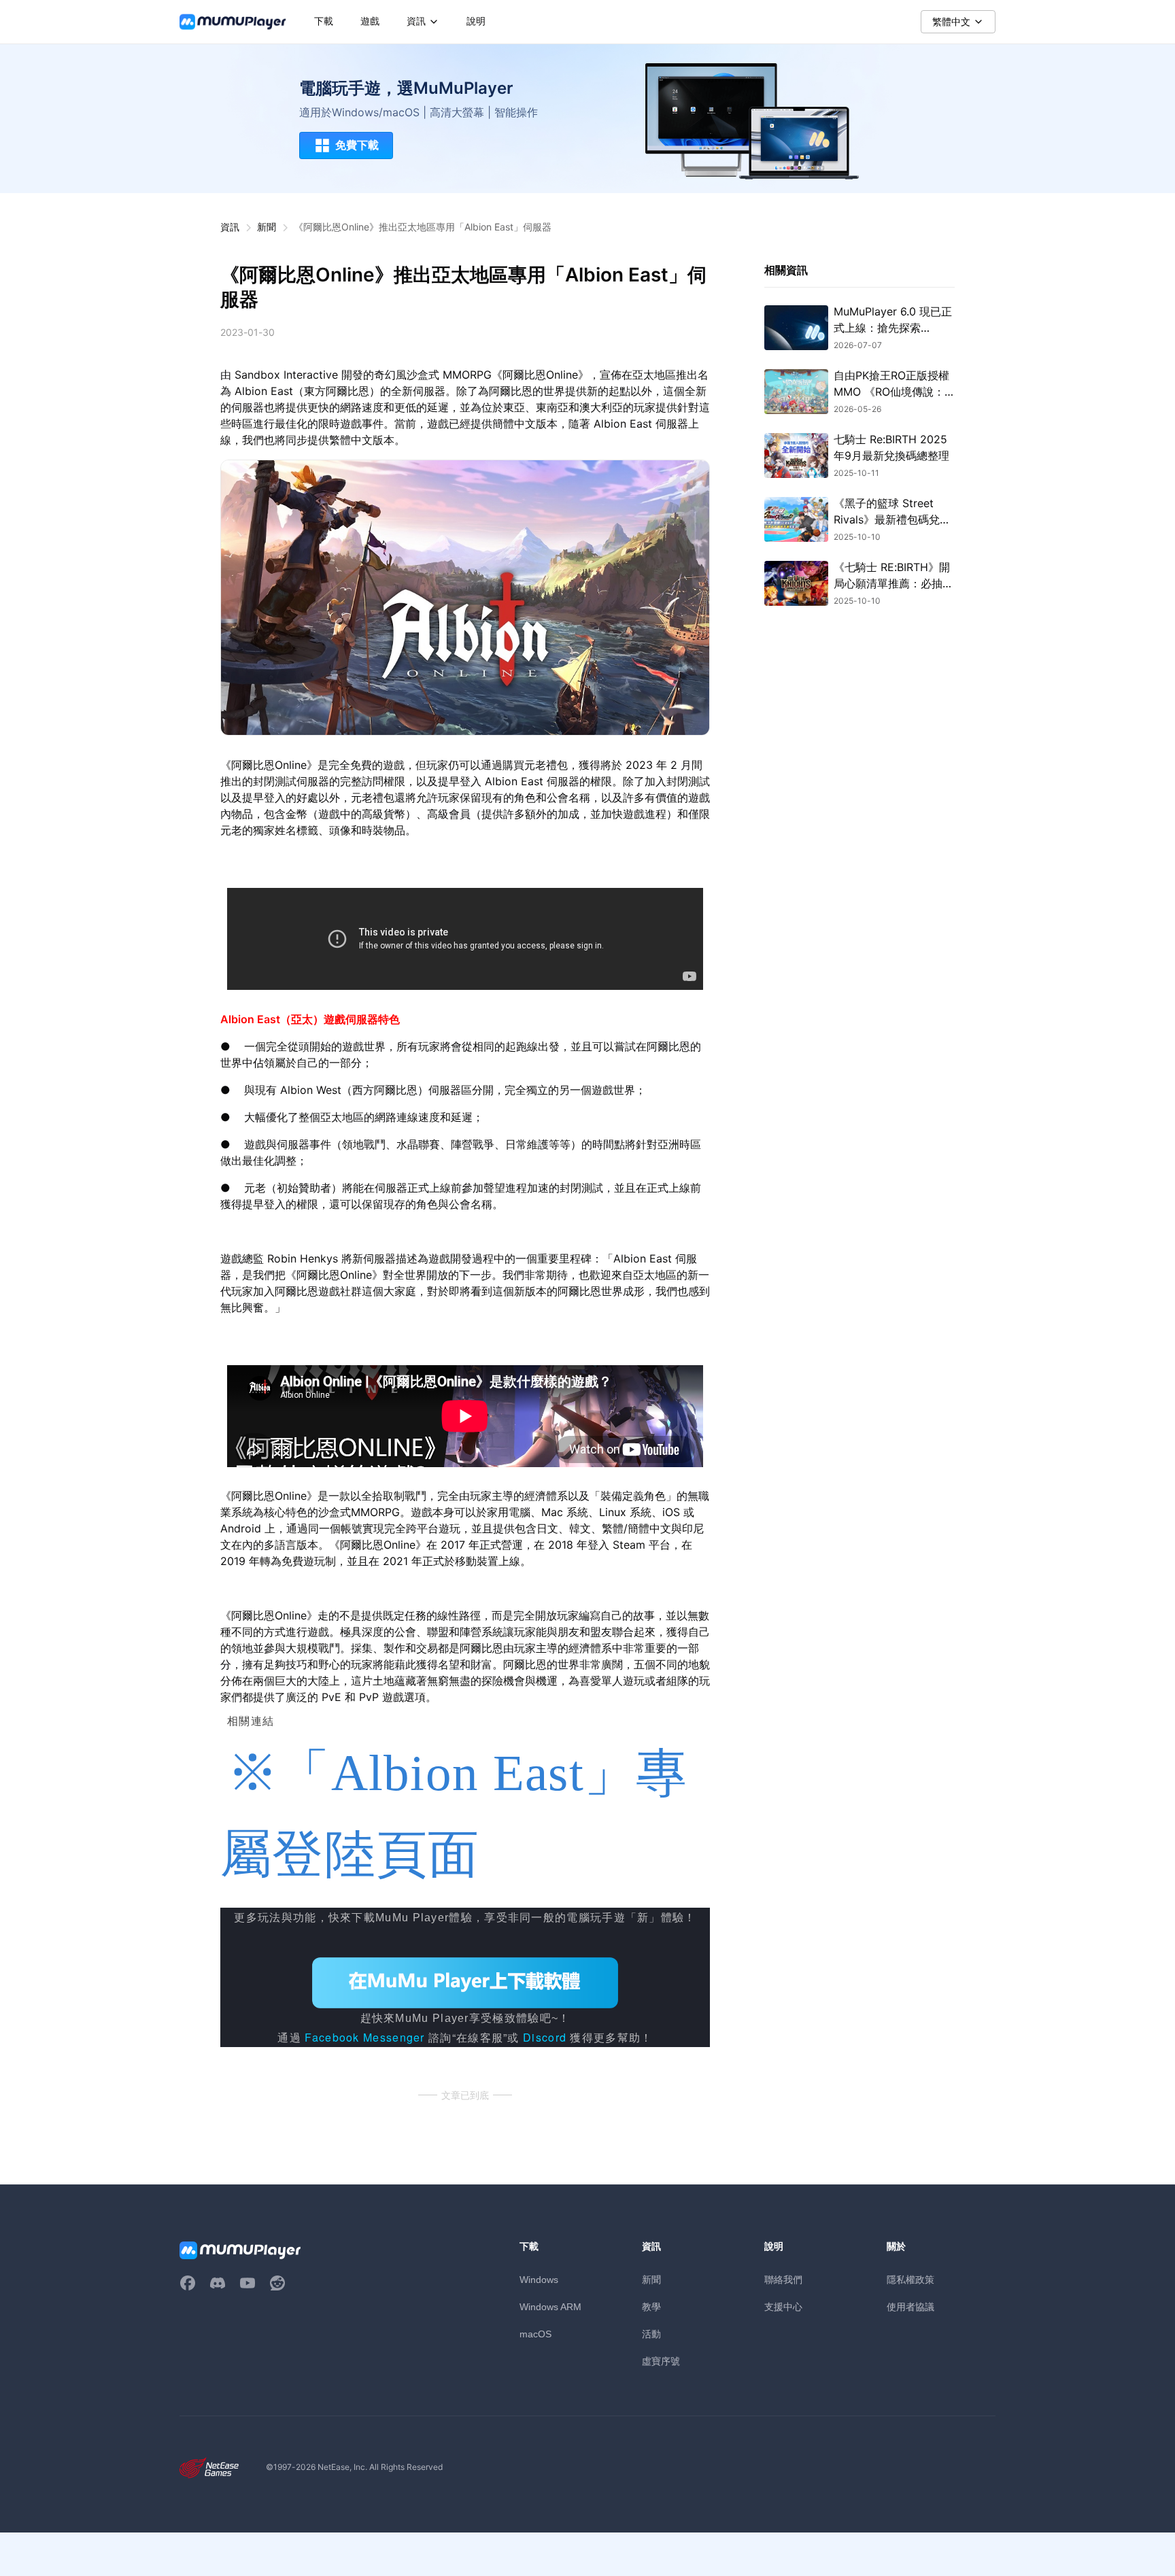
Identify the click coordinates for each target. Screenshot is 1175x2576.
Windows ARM (550, 2307)
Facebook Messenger (364, 2037)
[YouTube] (248, 2283)
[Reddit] (277, 2283)
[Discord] (218, 2283)
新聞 (267, 227)
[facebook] (188, 2283)
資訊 (230, 227)
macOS (535, 2334)
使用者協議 (910, 2306)
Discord (545, 2037)
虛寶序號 (661, 2361)
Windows (539, 2280)
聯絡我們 (783, 2279)
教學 (651, 2306)
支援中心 (783, 2306)
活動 (651, 2334)
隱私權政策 (910, 2279)
